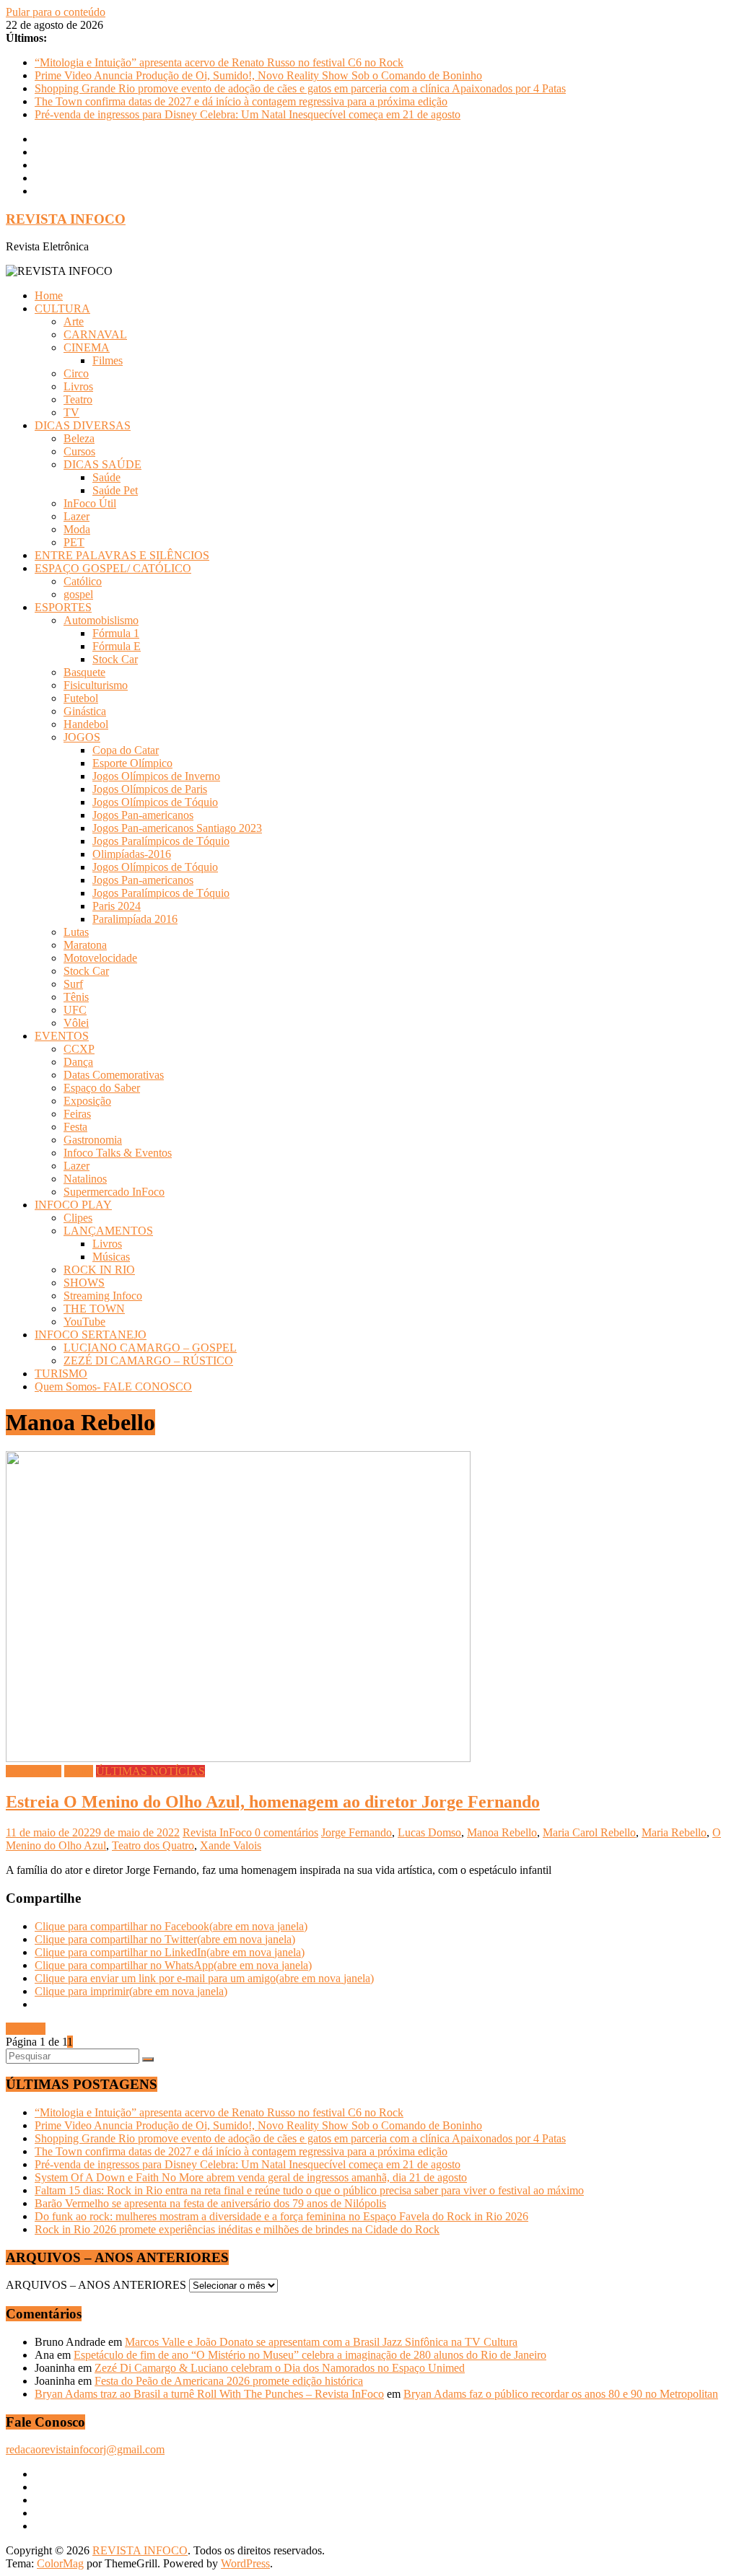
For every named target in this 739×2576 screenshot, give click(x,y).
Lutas (76, 932)
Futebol (81, 698)
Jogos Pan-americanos (143, 815)
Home (49, 295)
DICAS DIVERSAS (83, 425)
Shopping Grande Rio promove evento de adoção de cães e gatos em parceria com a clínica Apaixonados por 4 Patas (300, 88)
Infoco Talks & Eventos (118, 1153)
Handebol (86, 724)
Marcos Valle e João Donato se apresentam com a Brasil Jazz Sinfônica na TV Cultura (321, 2342)
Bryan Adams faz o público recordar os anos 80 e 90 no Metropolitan (561, 2394)
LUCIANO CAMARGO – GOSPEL (150, 1348)
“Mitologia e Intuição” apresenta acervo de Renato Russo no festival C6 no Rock (219, 62)
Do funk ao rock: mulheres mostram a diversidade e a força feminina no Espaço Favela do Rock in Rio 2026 (281, 2216)
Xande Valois (231, 1845)
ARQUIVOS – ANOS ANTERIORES (96, 2285)
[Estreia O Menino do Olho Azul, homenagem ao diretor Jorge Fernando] (238, 1758)
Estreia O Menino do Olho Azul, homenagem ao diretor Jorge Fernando (273, 1802)
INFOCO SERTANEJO (91, 1335)
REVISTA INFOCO (66, 219)
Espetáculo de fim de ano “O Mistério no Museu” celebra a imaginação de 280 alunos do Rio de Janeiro (310, 2355)
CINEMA (87, 347)
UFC (75, 1010)
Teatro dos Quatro (153, 1845)
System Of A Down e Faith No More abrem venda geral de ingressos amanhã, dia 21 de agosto (251, 2177)
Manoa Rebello (502, 1832)
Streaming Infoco (103, 1296)
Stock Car (115, 659)
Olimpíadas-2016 (132, 854)
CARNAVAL (95, 334)
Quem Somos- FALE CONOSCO (113, 1386)
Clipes (78, 1218)
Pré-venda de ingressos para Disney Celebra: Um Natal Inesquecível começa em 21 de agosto (248, 114)
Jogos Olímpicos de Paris (150, 789)
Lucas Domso (429, 1832)
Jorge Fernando (357, 1832)
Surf (73, 984)
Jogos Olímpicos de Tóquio (155, 802)
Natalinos (85, 1179)
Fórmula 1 (116, 633)
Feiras (77, 1114)
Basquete (84, 672)
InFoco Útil (90, 503)
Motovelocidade (100, 958)
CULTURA (62, 308)
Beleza (79, 438)
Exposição (87, 1101)
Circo (76, 373)
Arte (74, 321)
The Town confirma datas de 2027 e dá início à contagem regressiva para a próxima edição (241, 101)
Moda (77, 529)
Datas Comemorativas (114, 1075)
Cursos (79, 451)
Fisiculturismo (96, 685)
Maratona (85, 945)
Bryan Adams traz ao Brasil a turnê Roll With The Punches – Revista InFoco (209, 2394)
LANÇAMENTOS (108, 1231)
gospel (78, 594)
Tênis (76, 997)
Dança (78, 1062)
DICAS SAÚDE (102, 464)
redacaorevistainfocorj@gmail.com (85, 2449)
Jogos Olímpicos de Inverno (156, 776)
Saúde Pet (115, 490)
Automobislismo (101, 620)
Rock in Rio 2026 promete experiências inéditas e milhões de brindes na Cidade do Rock (237, 2229)
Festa (75, 1127)
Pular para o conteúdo (56, 12)
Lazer (76, 516)
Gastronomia (93, 1140)
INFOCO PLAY (73, 1205)
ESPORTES (63, 607)
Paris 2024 (117, 906)
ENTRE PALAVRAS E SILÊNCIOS (122, 555)
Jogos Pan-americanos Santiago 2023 (177, 828)
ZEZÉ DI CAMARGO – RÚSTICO (148, 1361)
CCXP (79, 1049)
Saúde (106, 477)
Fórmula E (117, 646)
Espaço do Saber (102, 1088)
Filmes (108, 360)
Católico (83, 581)
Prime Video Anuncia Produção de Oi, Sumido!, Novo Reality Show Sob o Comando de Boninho (258, 75)
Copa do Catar (126, 750)
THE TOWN (94, 1309)
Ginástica (85, 711)
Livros (78, 386)
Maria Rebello (674, 1832)
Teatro (78, 399)
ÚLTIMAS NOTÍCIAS (150, 1771)
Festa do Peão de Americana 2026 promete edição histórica (229, 2381)
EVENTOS (62, 1036)
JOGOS (82, 737)
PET (74, 542)
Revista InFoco (219, 1832)
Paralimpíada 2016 (135, 919)
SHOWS (84, 1283)
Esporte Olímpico (132, 763)
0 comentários (287, 1832)
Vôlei (76, 1023)
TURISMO (61, 1374)
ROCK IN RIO (99, 1270)
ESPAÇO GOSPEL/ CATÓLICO (113, 568)
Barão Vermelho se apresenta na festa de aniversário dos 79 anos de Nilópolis (210, 2203)
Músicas (111, 1257)
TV (71, 412)
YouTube (84, 1322)
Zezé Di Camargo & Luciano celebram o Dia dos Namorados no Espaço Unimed (280, 2368)
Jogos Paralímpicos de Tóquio (161, 841)
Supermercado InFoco (114, 1192)
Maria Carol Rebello (589, 1832)
